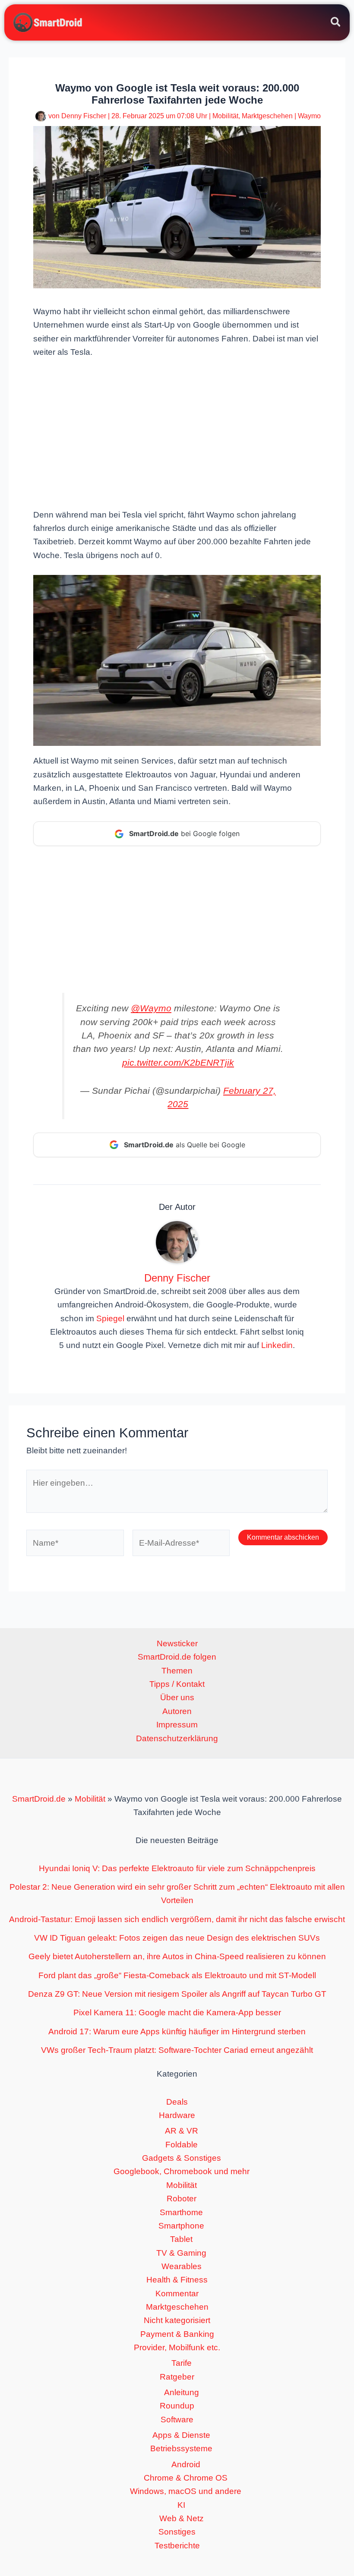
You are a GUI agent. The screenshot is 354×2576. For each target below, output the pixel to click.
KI (181, 2505)
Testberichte (177, 2546)
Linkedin (277, 1345)
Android (186, 2464)
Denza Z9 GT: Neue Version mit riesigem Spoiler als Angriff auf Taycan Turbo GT (177, 1994)
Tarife (182, 2363)
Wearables (182, 2266)
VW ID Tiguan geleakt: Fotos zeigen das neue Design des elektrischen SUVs (177, 1938)
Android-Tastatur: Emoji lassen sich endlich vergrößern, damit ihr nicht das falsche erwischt (177, 1919)
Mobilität (225, 116)
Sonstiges (177, 2532)
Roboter (182, 2199)
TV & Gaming (181, 2253)
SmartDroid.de (39, 1799)
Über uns (177, 1697)
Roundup (177, 2406)
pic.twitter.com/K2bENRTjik (178, 1062)
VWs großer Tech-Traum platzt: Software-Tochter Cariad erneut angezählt (177, 2050)
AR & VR (182, 2131)
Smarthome (181, 2212)
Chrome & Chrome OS (186, 2478)
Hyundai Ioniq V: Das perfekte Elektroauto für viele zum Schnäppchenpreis (177, 1868)
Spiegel (110, 1318)
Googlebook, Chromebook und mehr (182, 2171)
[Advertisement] (177, 432)
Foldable (182, 2145)
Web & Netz (182, 2518)
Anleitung (182, 2392)
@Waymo (151, 1008)
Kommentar (177, 2293)
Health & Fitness (177, 2280)
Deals (177, 2102)
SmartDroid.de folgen (177, 1657)
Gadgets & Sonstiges (182, 2158)
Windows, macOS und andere (186, 2491)
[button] (336, 23)
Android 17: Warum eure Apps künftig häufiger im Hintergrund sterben (177, 2031)
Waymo (309, 116)
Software (177, 2420)
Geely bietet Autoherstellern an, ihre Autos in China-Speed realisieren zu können (177, 1956)
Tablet (181, 2239)
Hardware (177, 2115)
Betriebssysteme (181, 2448)
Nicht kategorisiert (177, 2320)
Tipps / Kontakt (177, 1684)
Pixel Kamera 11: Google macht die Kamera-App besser (177, 2012)
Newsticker (177, 1643)
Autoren (177, 1711)
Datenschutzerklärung (177, 1738)
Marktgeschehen (267, 116)
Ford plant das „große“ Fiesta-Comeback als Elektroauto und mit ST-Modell (177, 1975)
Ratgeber (177, 2377)
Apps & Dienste (181, 2435)
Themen (177, 1671)
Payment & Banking (177, 2334)
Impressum (177, 1725)
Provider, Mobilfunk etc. (177, 2347)
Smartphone (181, 2226)
